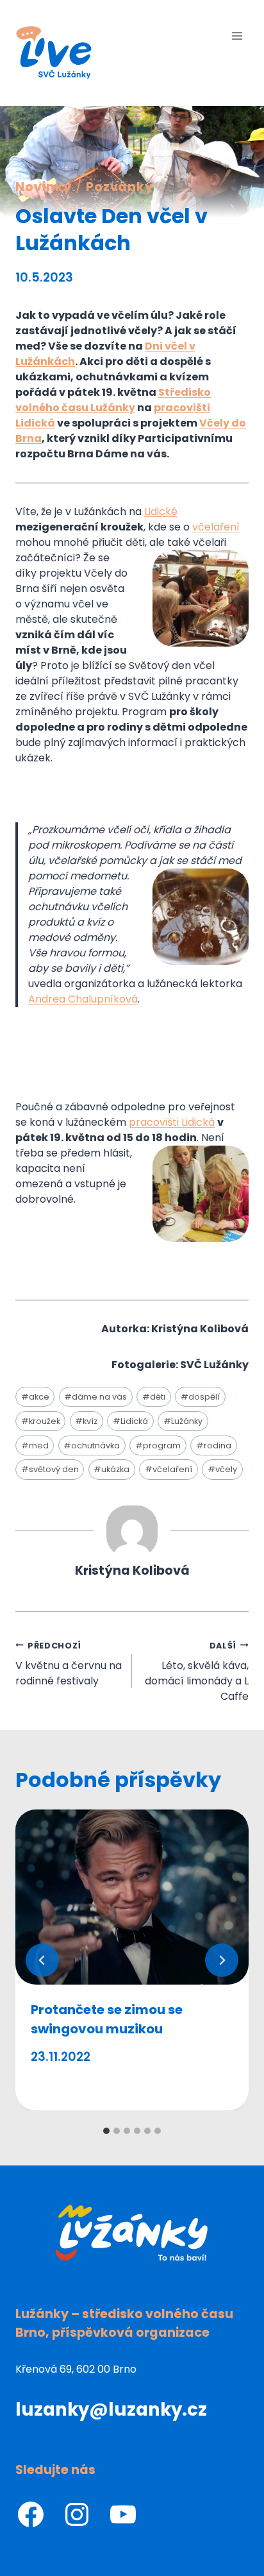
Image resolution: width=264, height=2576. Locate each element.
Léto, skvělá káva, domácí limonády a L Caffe (197, 1672)
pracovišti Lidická (172, 1122)
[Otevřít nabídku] (237, 36)
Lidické (161, 512)
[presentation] (132, 1897)
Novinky (44, 187)
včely (222, 1469)
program (158, 1445)
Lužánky (183, 1421)
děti (154, 1397)
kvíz (86, 1421)
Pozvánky (120, 187)
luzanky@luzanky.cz (111, 2410)
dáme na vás (95, 1397)
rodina (214, 1445)
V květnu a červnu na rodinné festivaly (69, 1664)
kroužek (41, 1421)
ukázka (111, 1469)
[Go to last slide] (42, 1960)
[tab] (106, 2131)
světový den (50, 1469)
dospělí (200, 1397)
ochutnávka (92, 1445)
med (35, 1445)
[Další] (222, 1960)
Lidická (130, 1421)
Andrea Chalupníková (83, 999)
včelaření (216, 527)
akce (35, 1397)
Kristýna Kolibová (132, 1571)
